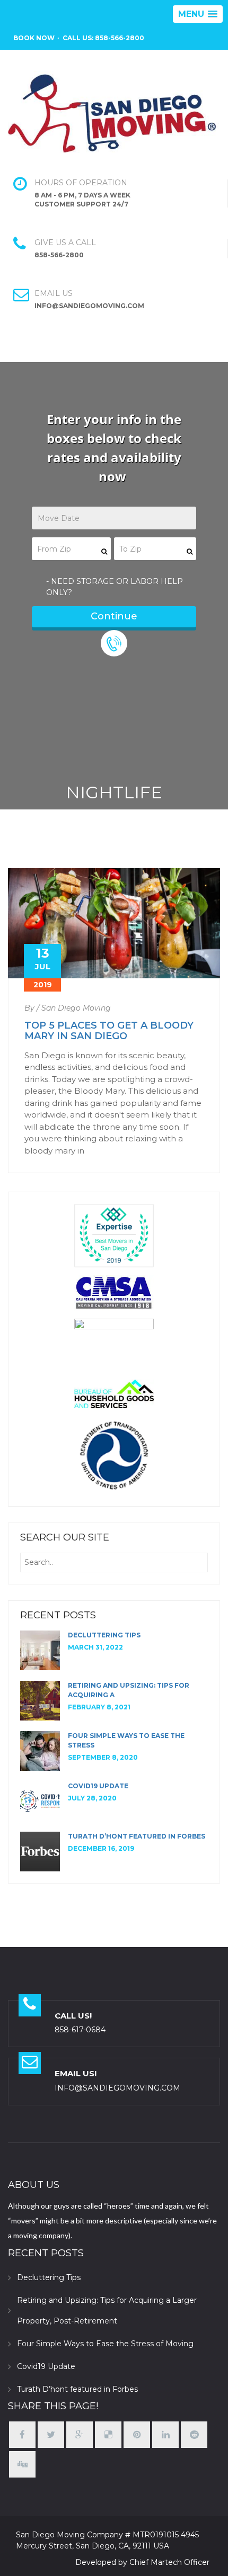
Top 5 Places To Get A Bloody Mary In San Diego (109, 1031)
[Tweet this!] (51, 2435)
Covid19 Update (98, 1786)
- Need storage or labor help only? (115, 587)
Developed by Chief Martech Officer (142, 2562)
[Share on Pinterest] (137, 2435)
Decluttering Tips (104, 1635)
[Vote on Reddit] (194, 2435)
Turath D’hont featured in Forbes (137, 1836)
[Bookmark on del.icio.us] (108, 2435)
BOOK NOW (34, 38)
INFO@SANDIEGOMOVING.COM (117, 2088)
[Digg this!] (22, 2465)
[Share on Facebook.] (22, 2435)
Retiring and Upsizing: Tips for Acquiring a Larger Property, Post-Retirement (107, 2311)
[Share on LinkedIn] (165, 2435)
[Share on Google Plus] (80, 2435)
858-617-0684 (80, 2030)
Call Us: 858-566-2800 (103, 38)
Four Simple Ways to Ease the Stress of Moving (105, 2344)
